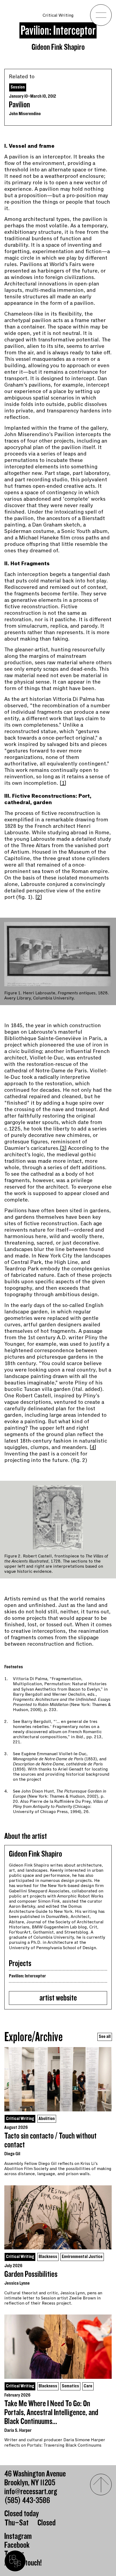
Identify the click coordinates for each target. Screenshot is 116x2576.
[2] (39, 897)
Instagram (18, 2536)
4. (6, 1791)
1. (6, 1679)
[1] (63, 783)
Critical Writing (58, 15)
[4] (93, 1447)
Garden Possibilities (31, 2274)
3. (6, 1754)
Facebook (17, 2545)
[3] (63, 1148)
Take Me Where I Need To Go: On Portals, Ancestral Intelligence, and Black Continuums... (51, 2413)
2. (6, 1722)
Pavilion (19, 105)
